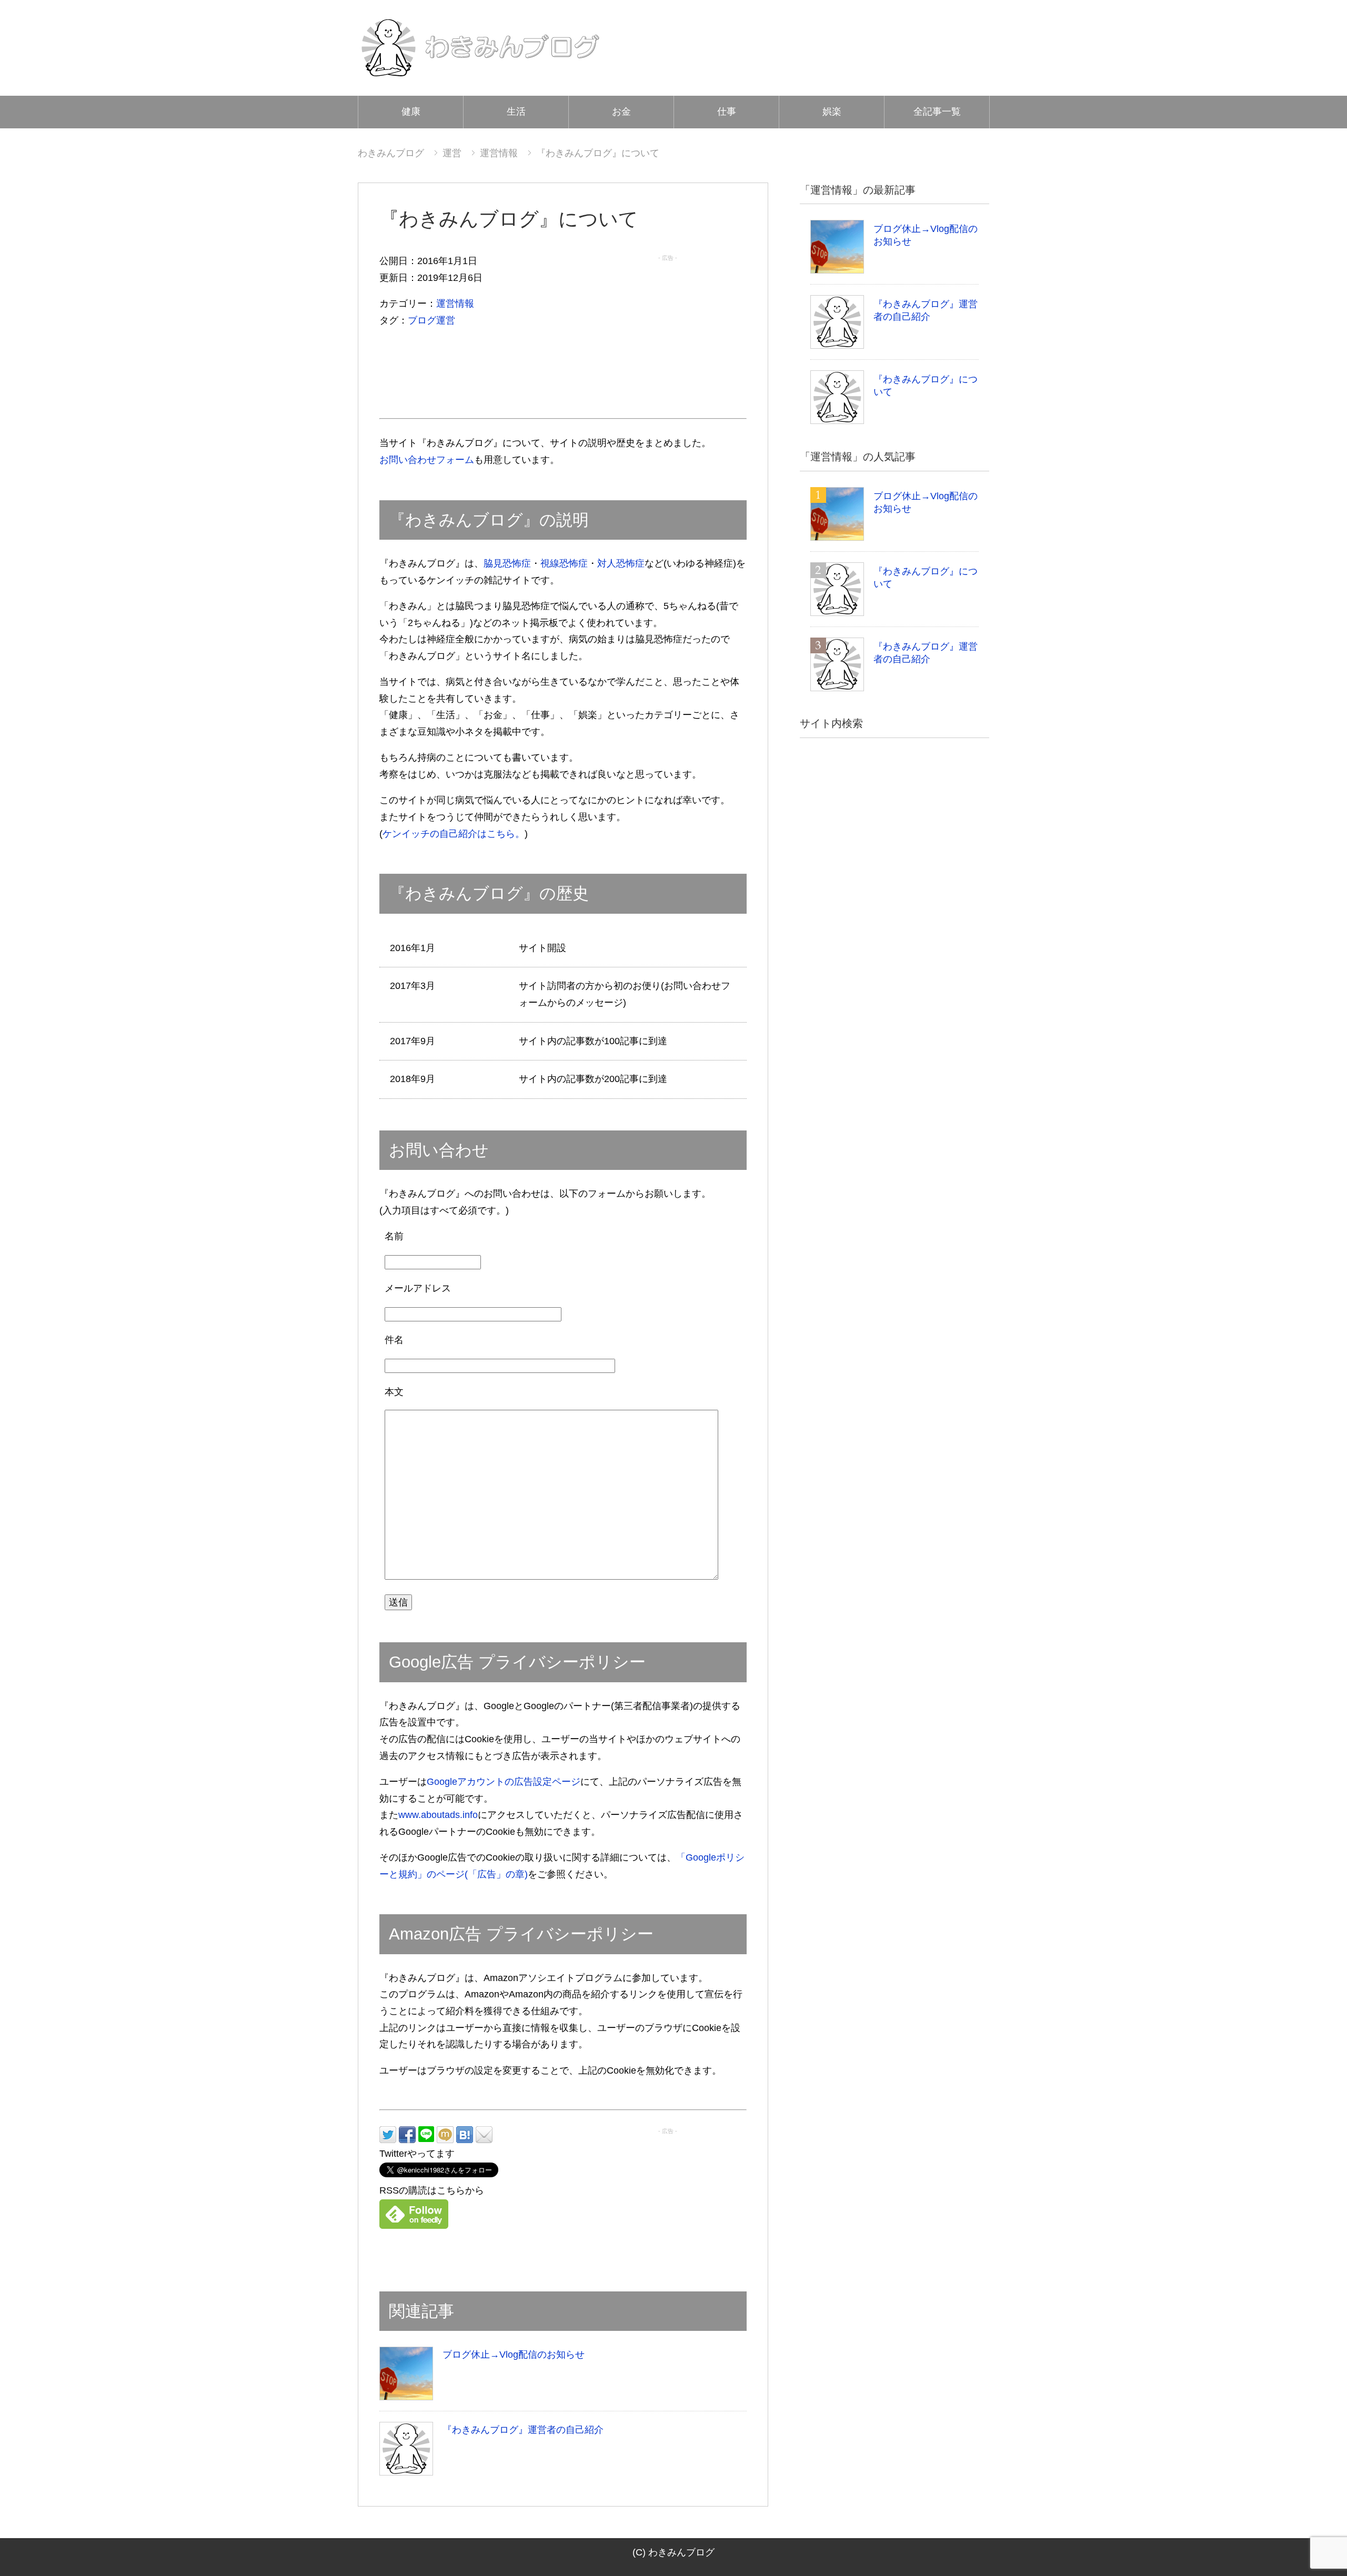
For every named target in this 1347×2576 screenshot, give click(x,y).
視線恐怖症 (564, 563)
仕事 (727, 112)
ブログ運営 (431, 320)
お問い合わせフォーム (427, 460)
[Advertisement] (668, 331)
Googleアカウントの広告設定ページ (504, 1782)
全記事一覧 (937, 112)
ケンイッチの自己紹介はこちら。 (454, 834)
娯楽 (832, 112)
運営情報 (455, 304)
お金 (621, 112)
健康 (411, 112)
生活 (516, 112)
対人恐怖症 (621, 563)
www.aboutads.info (438, 1815)
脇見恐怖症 (507, 563)
